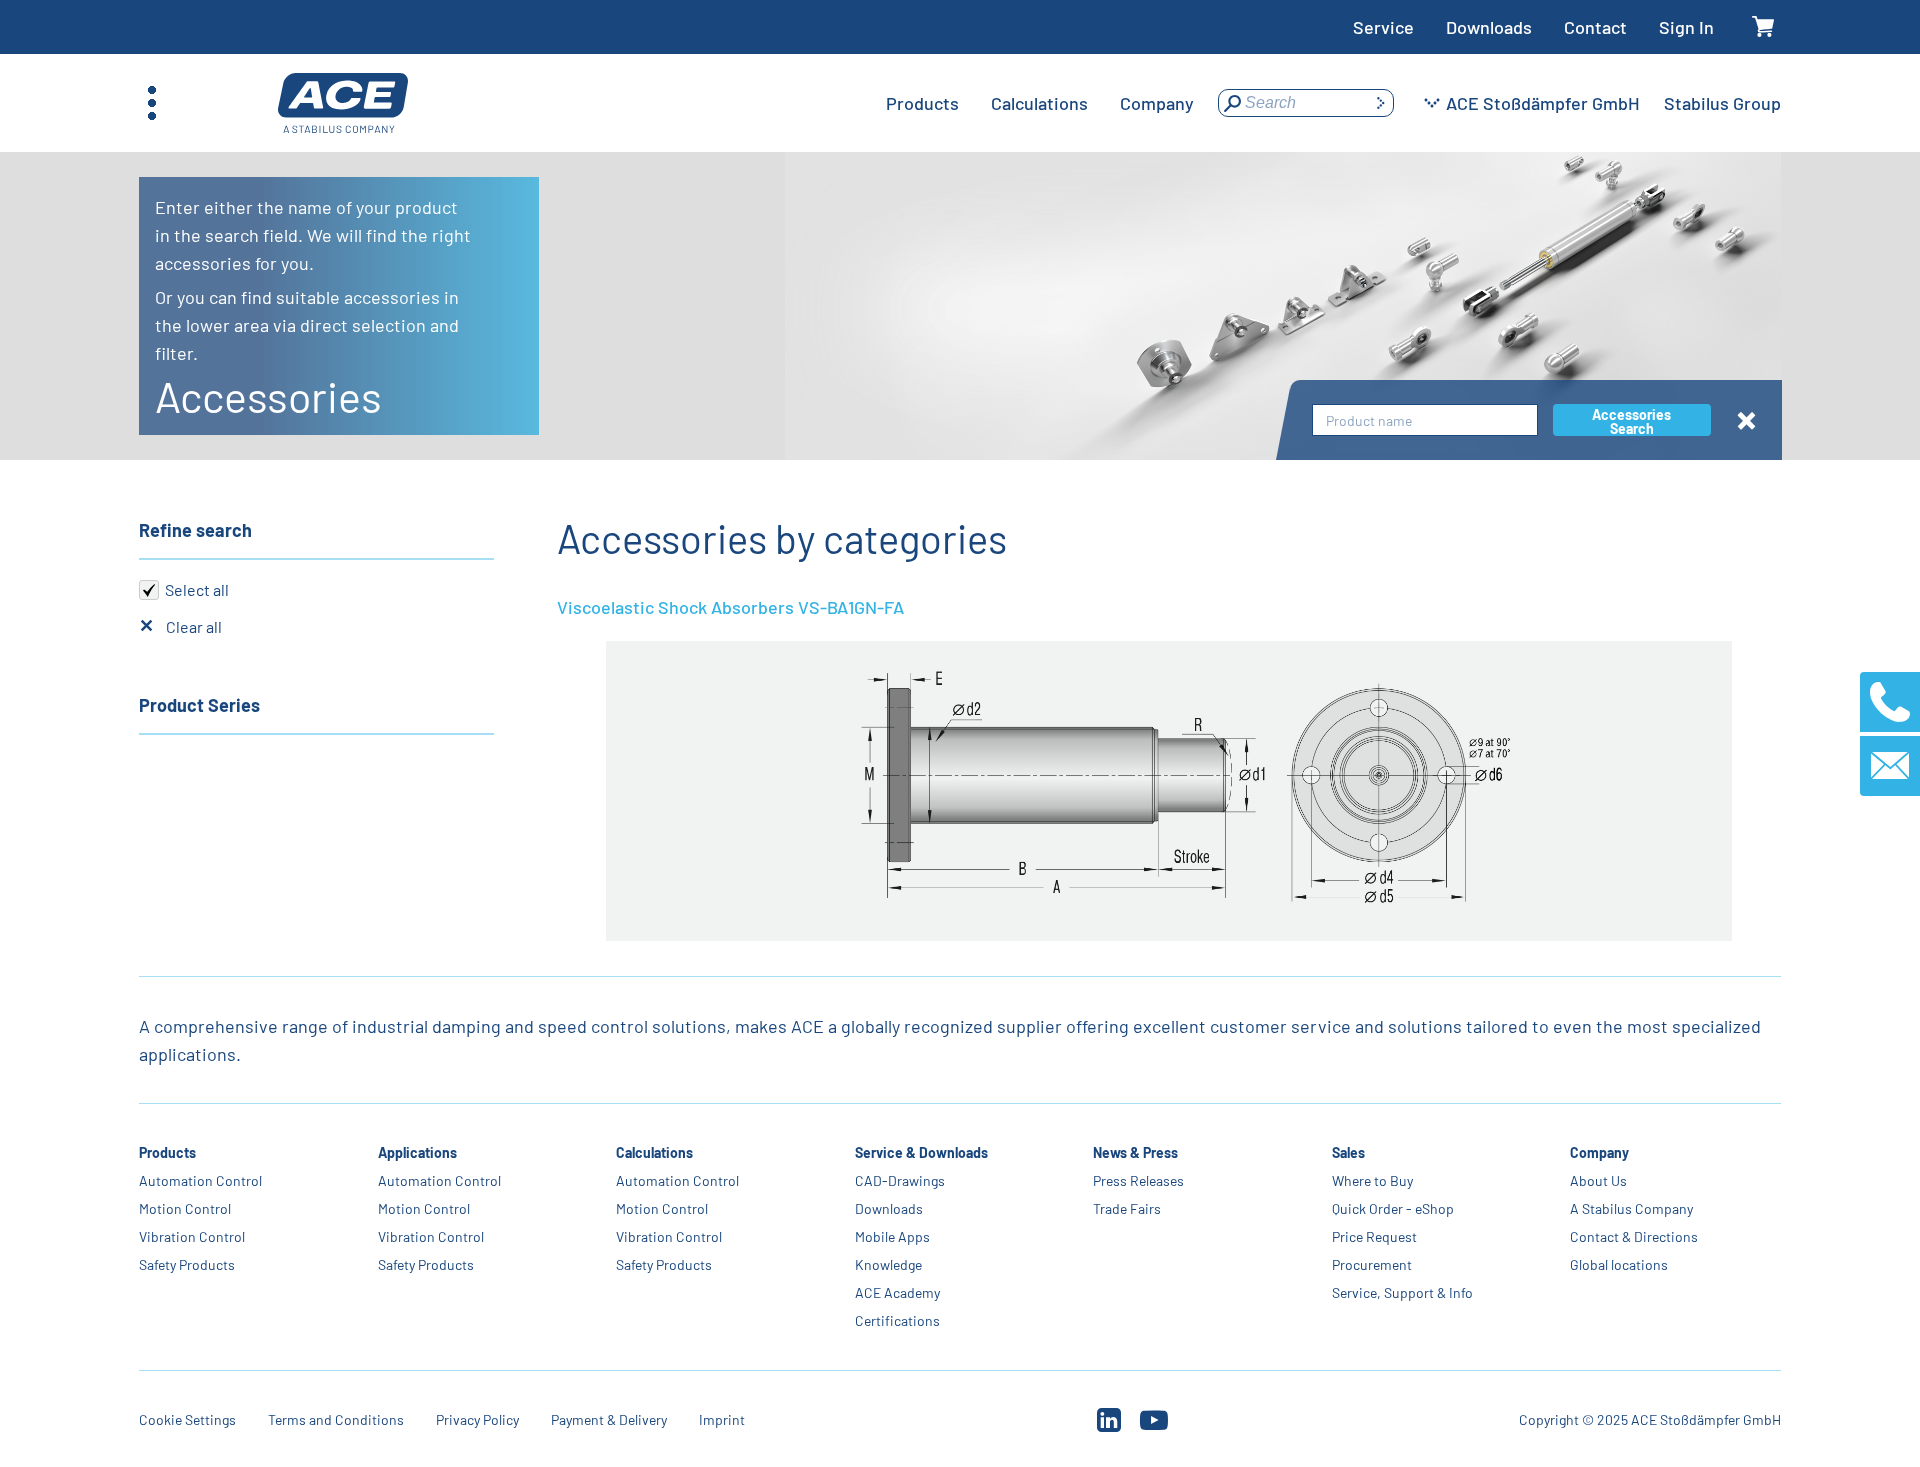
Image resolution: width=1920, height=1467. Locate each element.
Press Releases (1138, 1180)
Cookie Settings (187, 1419)
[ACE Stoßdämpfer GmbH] (343, 103)
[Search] (1380, 103)
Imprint (722, 1419)
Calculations (654, 1152)
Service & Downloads (921, 1152)
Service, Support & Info (1402, 1292)
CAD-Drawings (900, 1180)
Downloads (1489, 27)
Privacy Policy (477, 1419)
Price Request (1374, 1236)
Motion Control (185, 1208)
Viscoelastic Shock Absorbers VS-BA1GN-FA (730, 607)
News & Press (1135, 1152)
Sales (1348, 1152)
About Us (1598, 1180)
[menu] (1040, 103)
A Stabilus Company (1631, 1208)
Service (1383, 27)
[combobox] (1425, 420)
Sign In (1686, 27)
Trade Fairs (1127, 1208)
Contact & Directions (1634, 1236)
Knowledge (888, 1264)
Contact (1595, 27)
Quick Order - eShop (1393, 1208)
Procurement (1372, 1264)
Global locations (1619, 1264)
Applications (417, 1152)
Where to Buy (1372, 1180)
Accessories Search (1631, 421)
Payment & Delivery (609, 1419)
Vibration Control (192, 1236)
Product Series (199, 705)
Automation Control (200, 1180)
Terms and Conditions (336, 1419)
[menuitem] (922, 103)
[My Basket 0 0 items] (1763, 27)
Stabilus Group (1722, 103)
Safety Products (187, 1264)
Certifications (897, 1320)
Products (167, 1152)
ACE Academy (897, 1292)
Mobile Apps (892, 1236)
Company (1599, 1152)
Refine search (195, 530)
